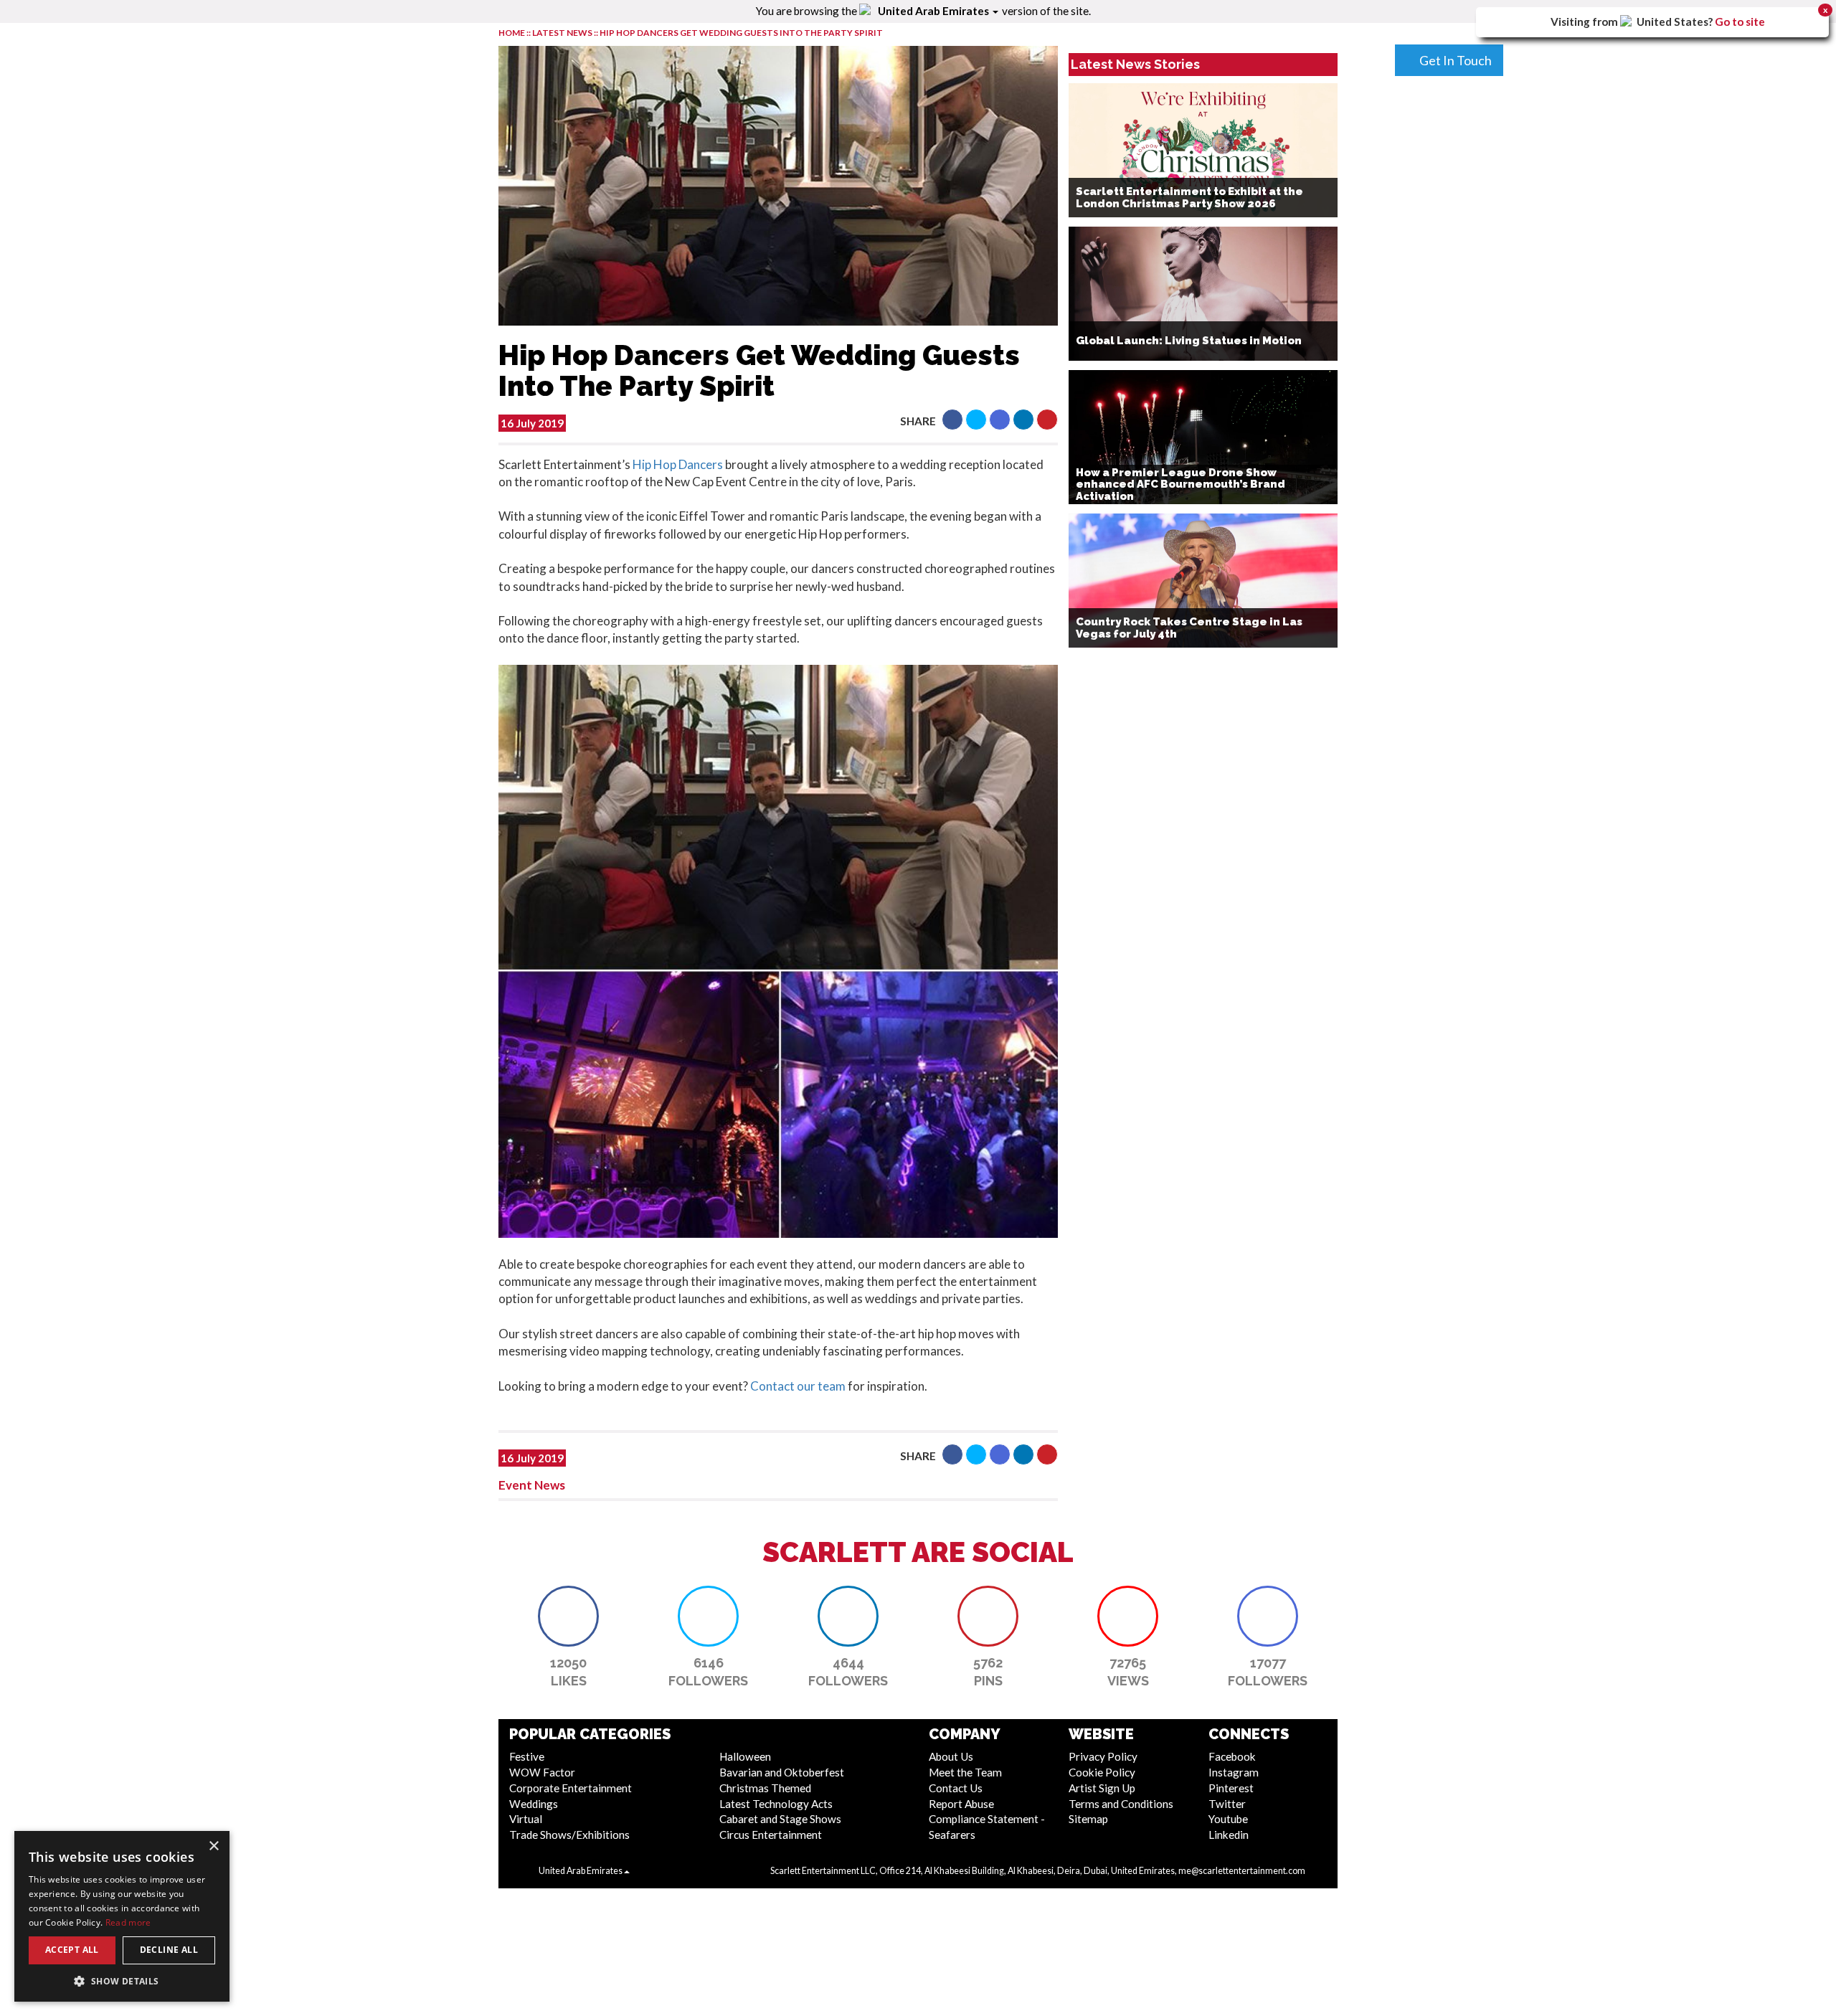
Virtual (526, 1819)
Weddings (534, 1804)
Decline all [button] (169, 1950)
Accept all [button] (72, 1950)
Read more (128, 1922)
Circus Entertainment (771, 1835)
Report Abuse (961, 1804)
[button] (952, 420)
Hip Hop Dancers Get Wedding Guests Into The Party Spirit (741, 33)
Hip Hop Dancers (678, 464)
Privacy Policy (1103, 1756)
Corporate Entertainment (571, 1788)
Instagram (1234, 1772)
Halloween (745, 1756)
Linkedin (1229, 1835)
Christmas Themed (765, 1788)
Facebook (1232, 1756)
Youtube (1228, 1819)
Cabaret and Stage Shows (780, 1819)
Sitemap (1088, 1819)
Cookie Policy (1102, 1772)
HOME (512, 33)
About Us (951, 1756)
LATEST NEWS (563, 33)
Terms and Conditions (1121, 1804)
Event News (532, 1485)
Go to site (1740, 22)
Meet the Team (965, 1772)
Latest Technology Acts (776, 1804)
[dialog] (122, 1916)
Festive (527, 1756)
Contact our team (798, 1386)
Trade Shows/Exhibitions (569, 1835)
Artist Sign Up (1102, 1788)
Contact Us (956, 1788)
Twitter (1227, 1804)
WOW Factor (542, 1772)
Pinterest (1231, 1788)
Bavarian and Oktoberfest (782, 1772)
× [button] (213, 1846)
